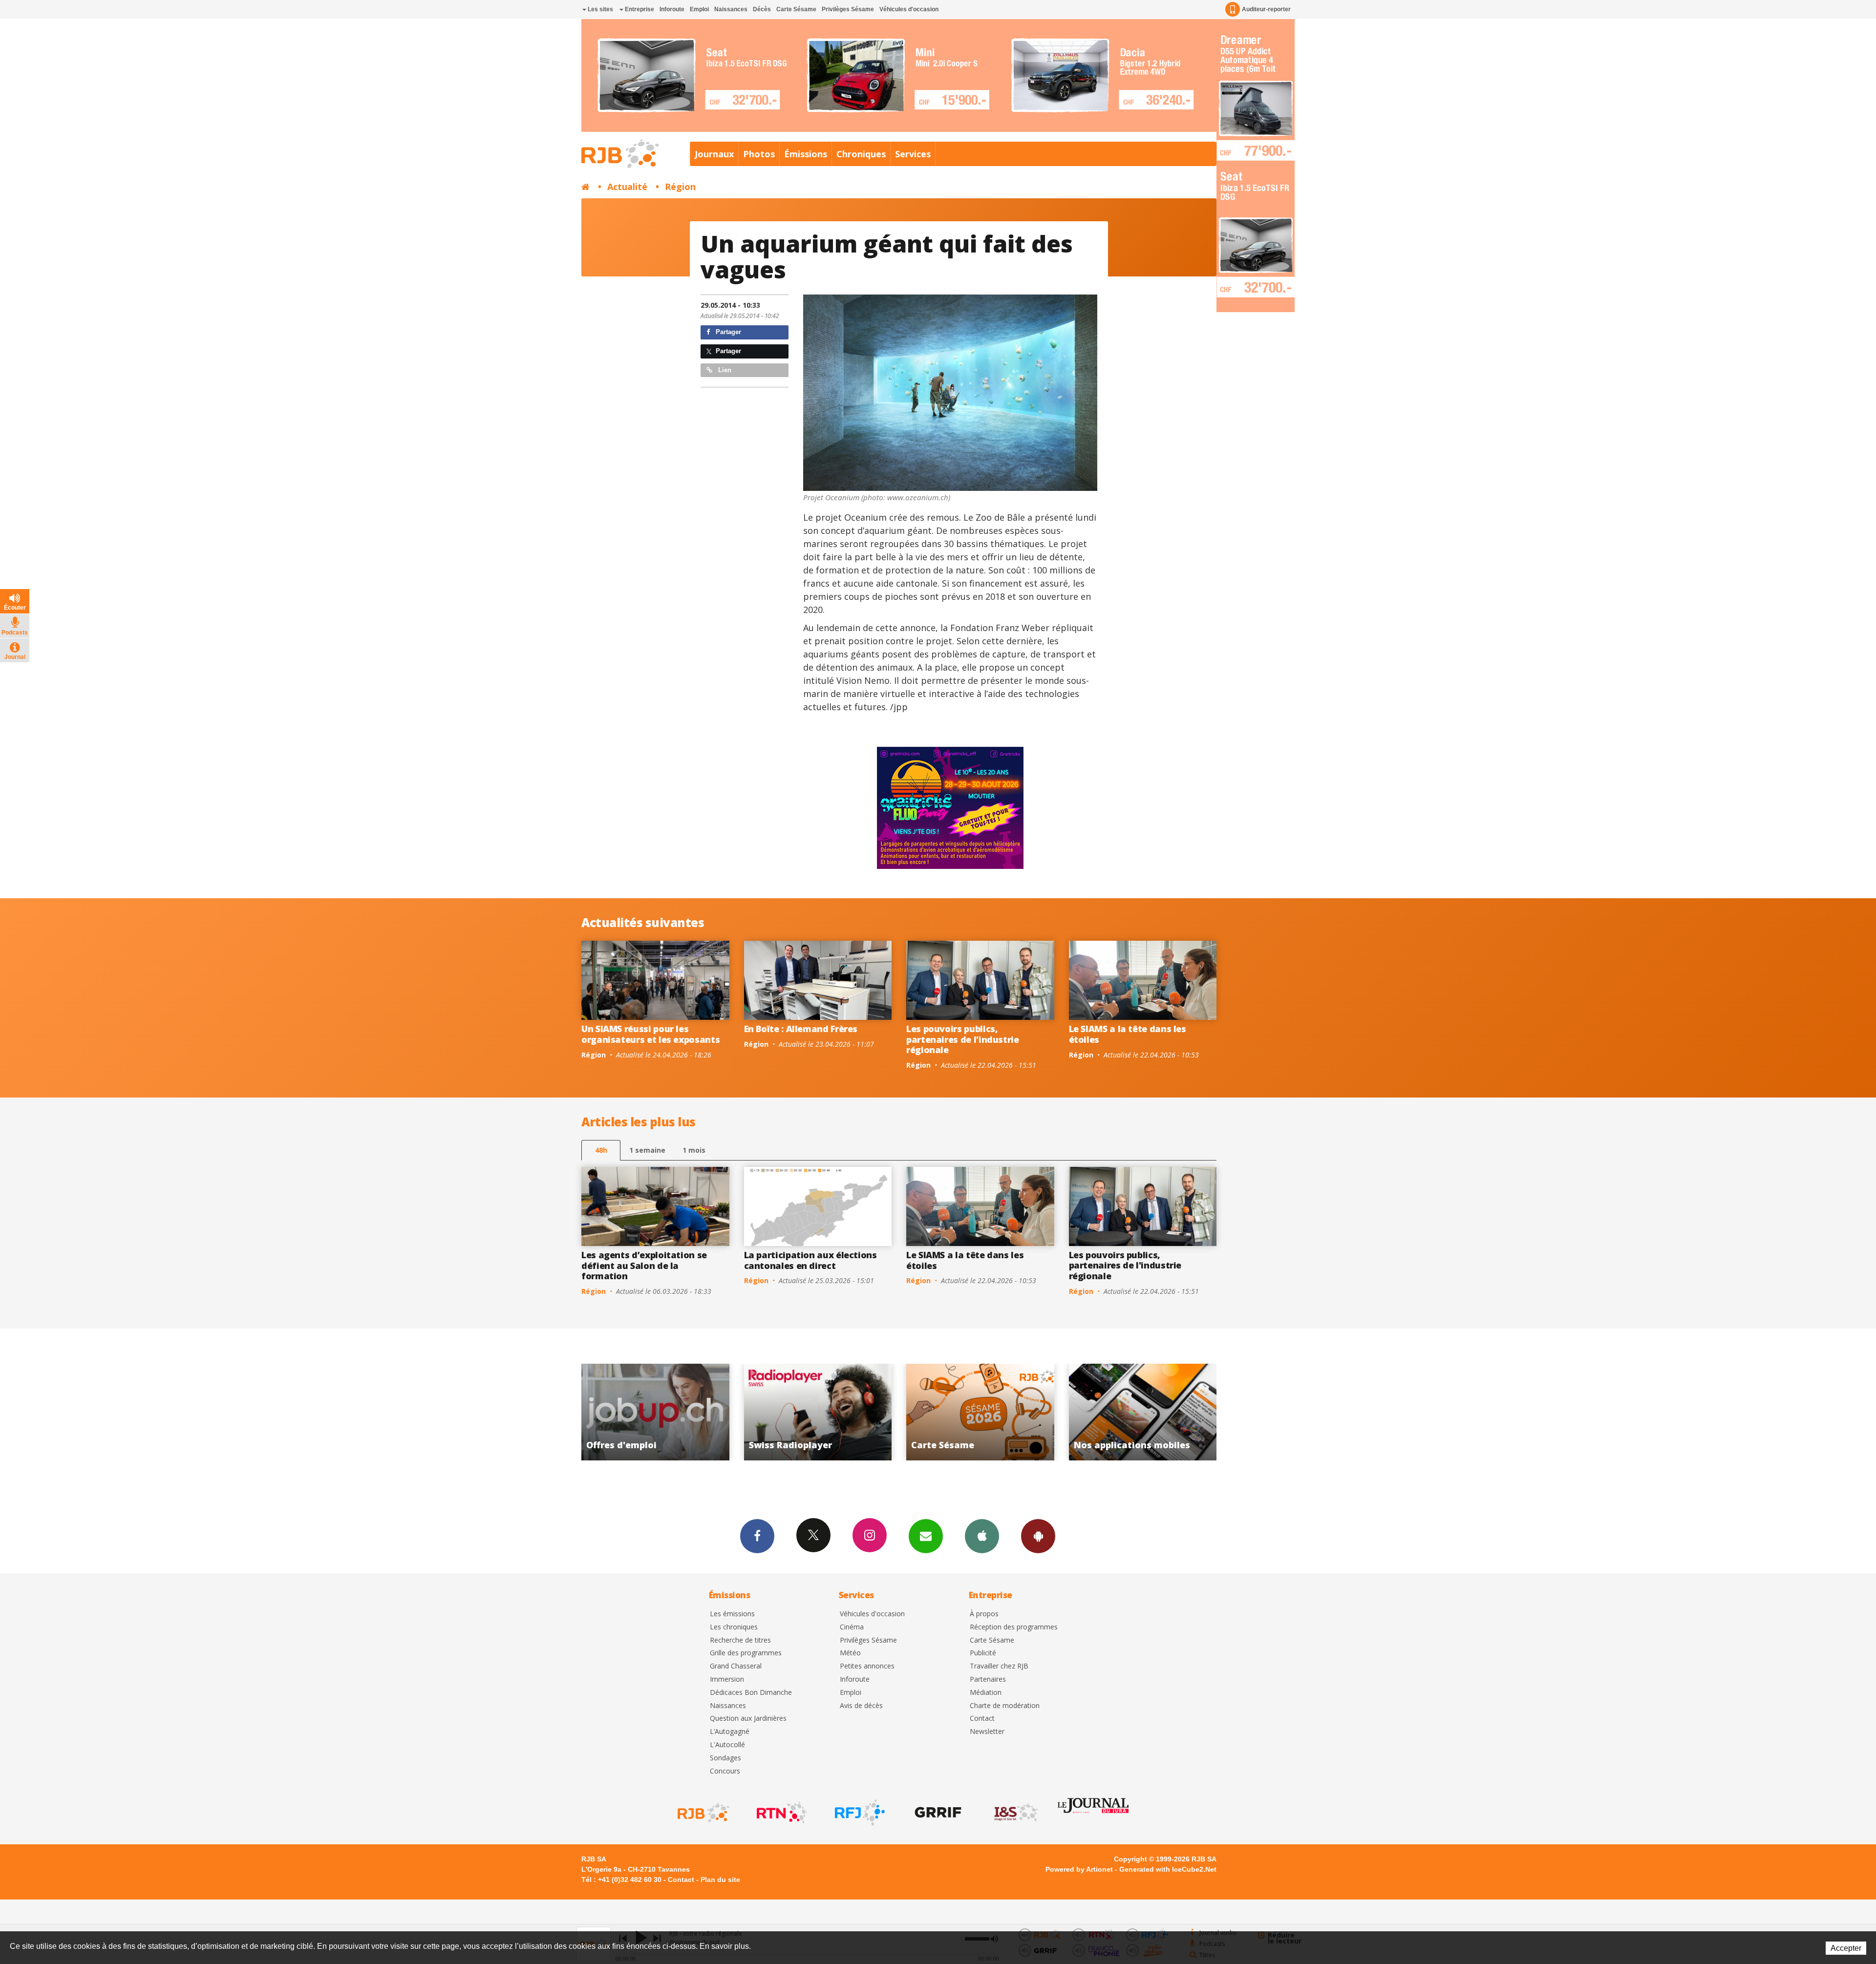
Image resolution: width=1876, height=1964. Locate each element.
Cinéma (852, 1627)
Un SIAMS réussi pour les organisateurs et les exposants (650, 1034)
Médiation (986, 1693)
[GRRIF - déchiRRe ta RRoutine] (937, 1813)
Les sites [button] (600, 9)
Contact (982, 1719)
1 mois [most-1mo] (694, 1150)
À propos (984, 1614)
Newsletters (926, 1536)
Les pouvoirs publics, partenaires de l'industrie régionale (963, 1039)
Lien (724, 370)
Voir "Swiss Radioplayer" (981, 1412)
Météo (850, 1653)
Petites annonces (867, 1666)
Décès (762, 9)
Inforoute (672, 9)
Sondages (725, 1758)
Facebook (757, 1536)
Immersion (727, 1679)
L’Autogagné (730, 1732)
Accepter (1846, 1948)
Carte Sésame (796, 9)
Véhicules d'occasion (909, 9)
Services (913, 154)
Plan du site (720, 1880)
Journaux (714, 154)
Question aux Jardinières (748, 1719)
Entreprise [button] (639, 9)
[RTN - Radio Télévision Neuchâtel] (781, 1813)
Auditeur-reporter (1266, 9)
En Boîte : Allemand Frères (801, 1029)
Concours (725, 1771)
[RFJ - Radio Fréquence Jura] (859, 1813)
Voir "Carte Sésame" (1143, 1412)
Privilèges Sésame (848, 9)
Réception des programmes (1014, 1627)
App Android (1038, 1536)
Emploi (699, 9)
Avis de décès (861, 1706)
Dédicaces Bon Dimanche (751, 1693)
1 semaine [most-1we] (647, 1150)
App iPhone (982, 1536)
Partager (727, 332)
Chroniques (861, 154)
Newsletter (987, 1732)
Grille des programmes (746, 1653)
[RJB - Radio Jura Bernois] (703, 1813)
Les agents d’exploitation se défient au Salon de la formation (644, 1265)
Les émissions (732, 1614)
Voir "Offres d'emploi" (819, 1412)
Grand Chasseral (736, 1666)
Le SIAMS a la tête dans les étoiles (1128, 1034)
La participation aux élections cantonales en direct (810, 1260)
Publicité (983, 1653)
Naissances (731, 9)
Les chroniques (734, 1627)
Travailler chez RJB (999, 1666)
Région (680, 187)
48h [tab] (601, 1150)
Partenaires (988, 1679)
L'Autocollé (727, 1745)
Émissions (806, 154)
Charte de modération (1005, 1706)
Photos (759, 154)
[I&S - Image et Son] (1015, 1813)
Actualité (627, 187)
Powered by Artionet (1079, 1869)
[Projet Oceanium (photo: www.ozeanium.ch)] (950, 392)
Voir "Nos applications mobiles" (656, 1412)
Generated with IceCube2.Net (1168, 1869)
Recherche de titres (740, 1640)
